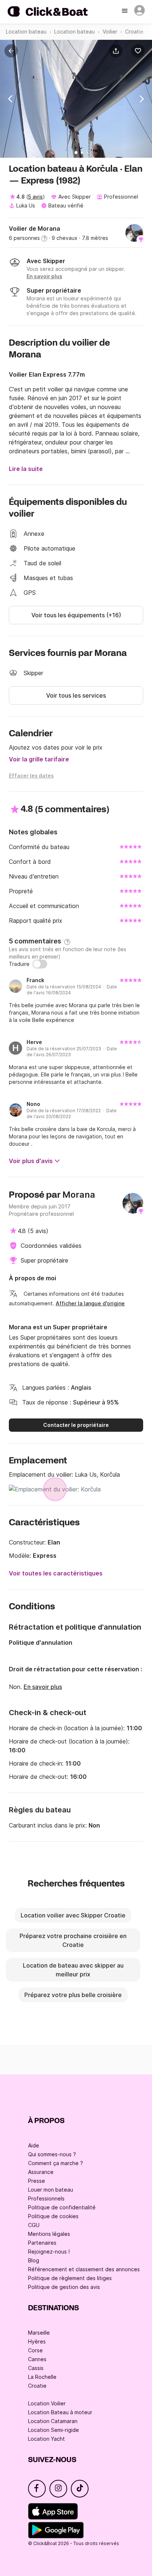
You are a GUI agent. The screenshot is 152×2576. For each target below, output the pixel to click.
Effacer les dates (31, 776)
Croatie (37, 2386)
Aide (34, 2145)
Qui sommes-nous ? (52, 2154)
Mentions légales (49, 2234)
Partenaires (42, 2243)
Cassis (36, 2368)
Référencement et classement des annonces (84, 2269)
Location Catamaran (53, 2421)
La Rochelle (42, 2377)
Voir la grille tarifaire (39, 759)
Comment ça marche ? (56, 2163)
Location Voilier (47, 2403)
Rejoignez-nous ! (49, 2252)
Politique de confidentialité (62, 2207)
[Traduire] (40, 964)
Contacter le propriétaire (76, 1425)
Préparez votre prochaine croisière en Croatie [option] (73, 1940)
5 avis (35, 197)
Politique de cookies (53, 2216)
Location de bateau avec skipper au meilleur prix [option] (73, 1970)
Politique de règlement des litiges (70, 2278)
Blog (34, 2260)
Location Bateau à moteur (60, 2412)
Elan (54, 1542)
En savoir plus (43, 1687)
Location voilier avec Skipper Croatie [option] (73, 1915)
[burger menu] (125, 11)
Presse (37, 2181)
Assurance (41, 2172)
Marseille (39, 2333)
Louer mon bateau (51, 2190)
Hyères (37, 2341)
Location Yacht (46, 2439)
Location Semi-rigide (53, 2430)
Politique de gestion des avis (64, 2287)
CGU (34, 2225)
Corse (35, 2350)
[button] (117, 51)
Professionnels (46, 2198)
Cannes (37, 2359)
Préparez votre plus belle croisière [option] (73, 1995)
